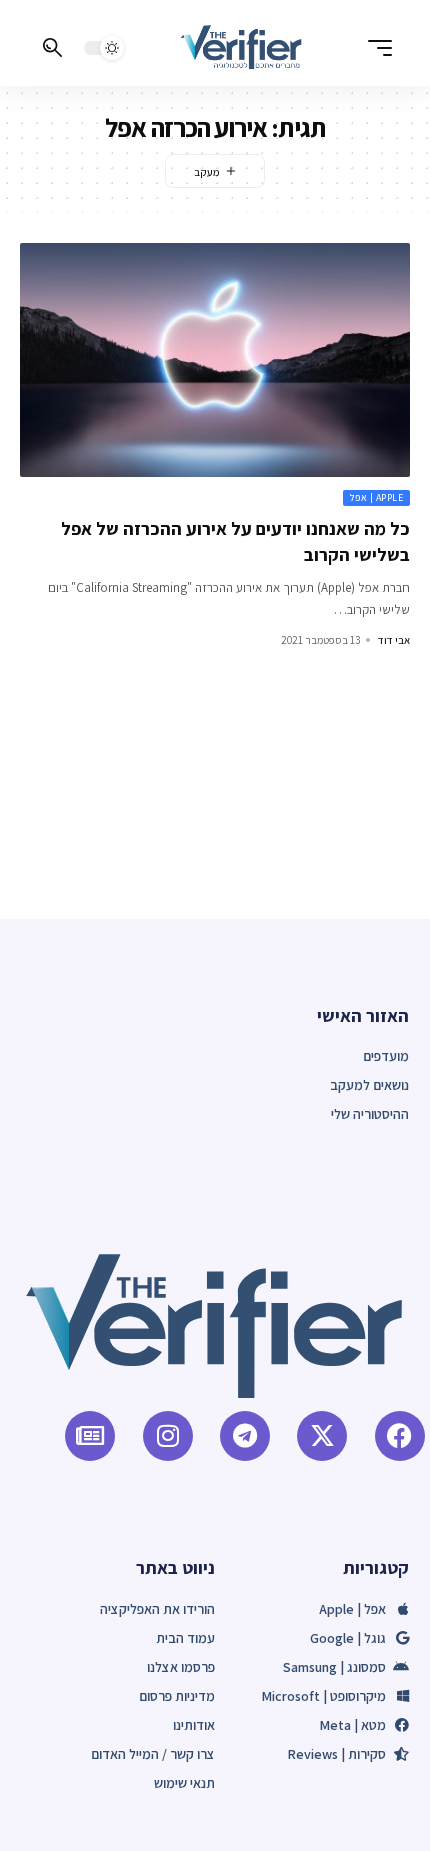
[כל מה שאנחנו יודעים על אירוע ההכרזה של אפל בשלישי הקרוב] (215, 360)
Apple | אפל (377, 497)
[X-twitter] (322, 1436)
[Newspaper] (90, 1436)
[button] (375, 48)
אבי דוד (394, 640)
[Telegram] (245, 1436)
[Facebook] (400, 1436)
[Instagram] (168, 1436)
